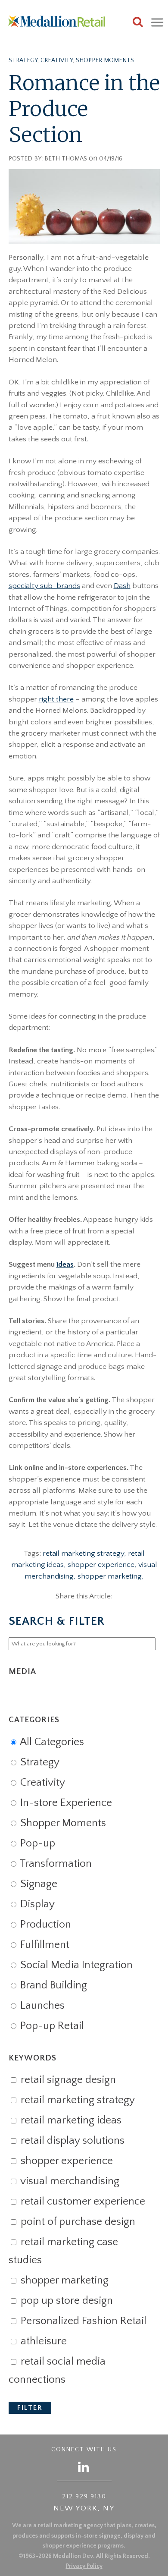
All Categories (51, 1742)
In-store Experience (65, 1803)
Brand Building (52, 1985)
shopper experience (65, 2161)
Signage (37, 1884)
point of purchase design (77, 2222)
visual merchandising (69, 2181)
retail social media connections (57, 2371)
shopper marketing (63, 2280)
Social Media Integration (75, 1965)
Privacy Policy (84, 2566)
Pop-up (36, 1843)
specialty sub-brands (44, 586)
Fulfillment (44, 1945)
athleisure (42, 2341)
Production (44, 1925)
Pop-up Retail (51, 2026)
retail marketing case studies (63, 2251)
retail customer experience (82, 2202)
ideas (65, 1264)
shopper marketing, (111, 1576)
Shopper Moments (105, 60)
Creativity (57, 60)
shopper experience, (103, 1565)
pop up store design (65, 2301)
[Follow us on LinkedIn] (84, 2467)
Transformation (55, 1864)
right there (56, 699)
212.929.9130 (84, 2497)
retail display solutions (71, 2141)
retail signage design (67, 2080)
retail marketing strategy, (85, 1554)
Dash (122, 586)
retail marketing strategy (76, 2100)
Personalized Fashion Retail (82, 2321)
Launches (41, 2006)
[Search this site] (138, 23)
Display (36, 1904)
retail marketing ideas (70, 2120)
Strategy (23, 60)
